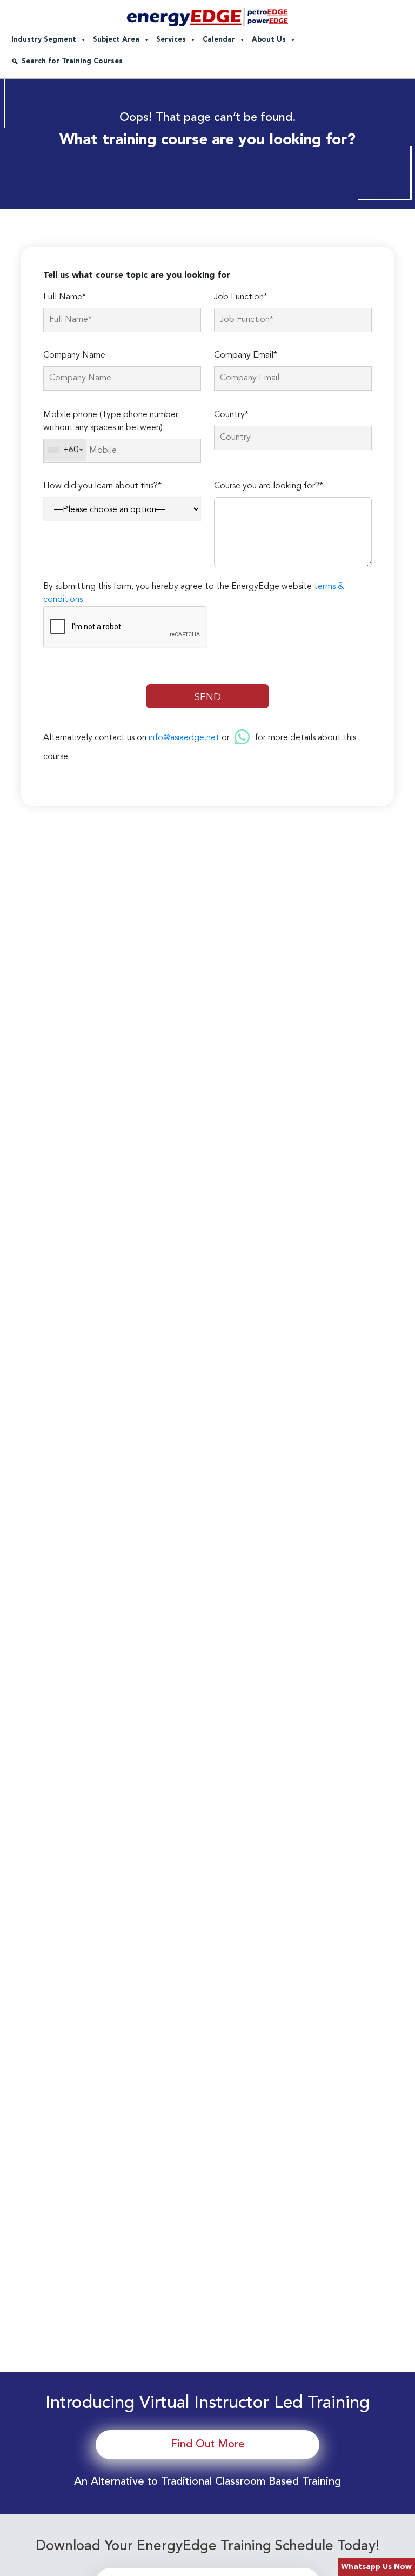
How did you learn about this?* (102, 486)
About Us (269, 40)
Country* (231, 415)
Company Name (74, 355)
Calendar (219, 40)
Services (171, 40)
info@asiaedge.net (184, 738)
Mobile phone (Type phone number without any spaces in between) (111, 421)
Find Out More (208, 2445)
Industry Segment (44, 40)
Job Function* (241, 297)
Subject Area (116, 40)
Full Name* (65, 297)
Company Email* (246, 355)
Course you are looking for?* (269, 486)
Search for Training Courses (72, 61)
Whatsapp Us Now (376, 2567)
